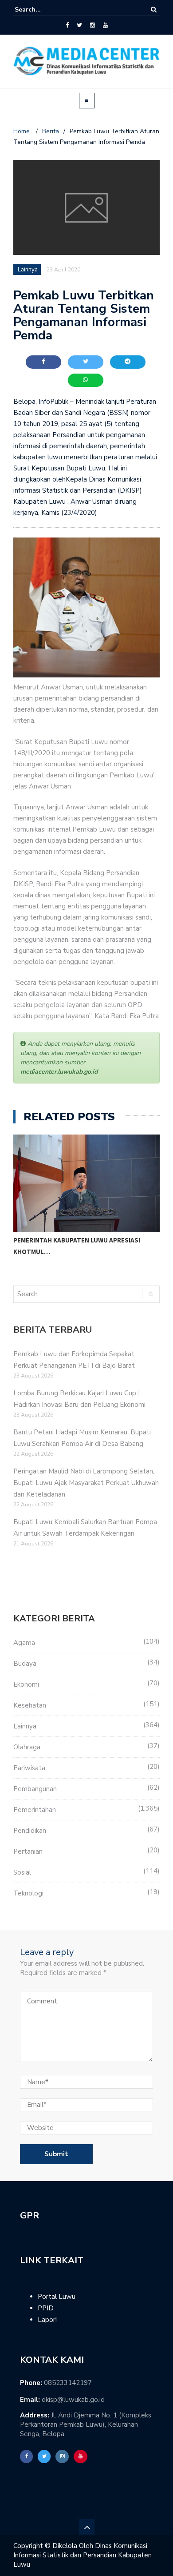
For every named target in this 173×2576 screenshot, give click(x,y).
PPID (46, 2308)
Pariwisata (29, 1768)
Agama (24, 1643)
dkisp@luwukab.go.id (73, 2400)
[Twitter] (79, 25)
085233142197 (68, 2383)
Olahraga (27, 1747)
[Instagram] (92, 25)
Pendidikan (30, 1831)
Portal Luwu (57, 2297)
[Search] (154, 10)
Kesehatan (30, 1705)
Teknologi (28, 1893)
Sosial (22, 1872)
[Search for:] (42, 10)
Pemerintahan (35, 1810)
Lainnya (25, 1726)
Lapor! (47, 2320)
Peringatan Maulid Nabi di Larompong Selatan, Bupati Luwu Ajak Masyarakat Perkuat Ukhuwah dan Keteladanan (86, 1483)
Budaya (25, 1664)
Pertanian (28, 1851)
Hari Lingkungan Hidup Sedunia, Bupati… (81, 1240)
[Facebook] (67, 25)
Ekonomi (26, 1684)
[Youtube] (105, 25)
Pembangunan (35, 1789)
